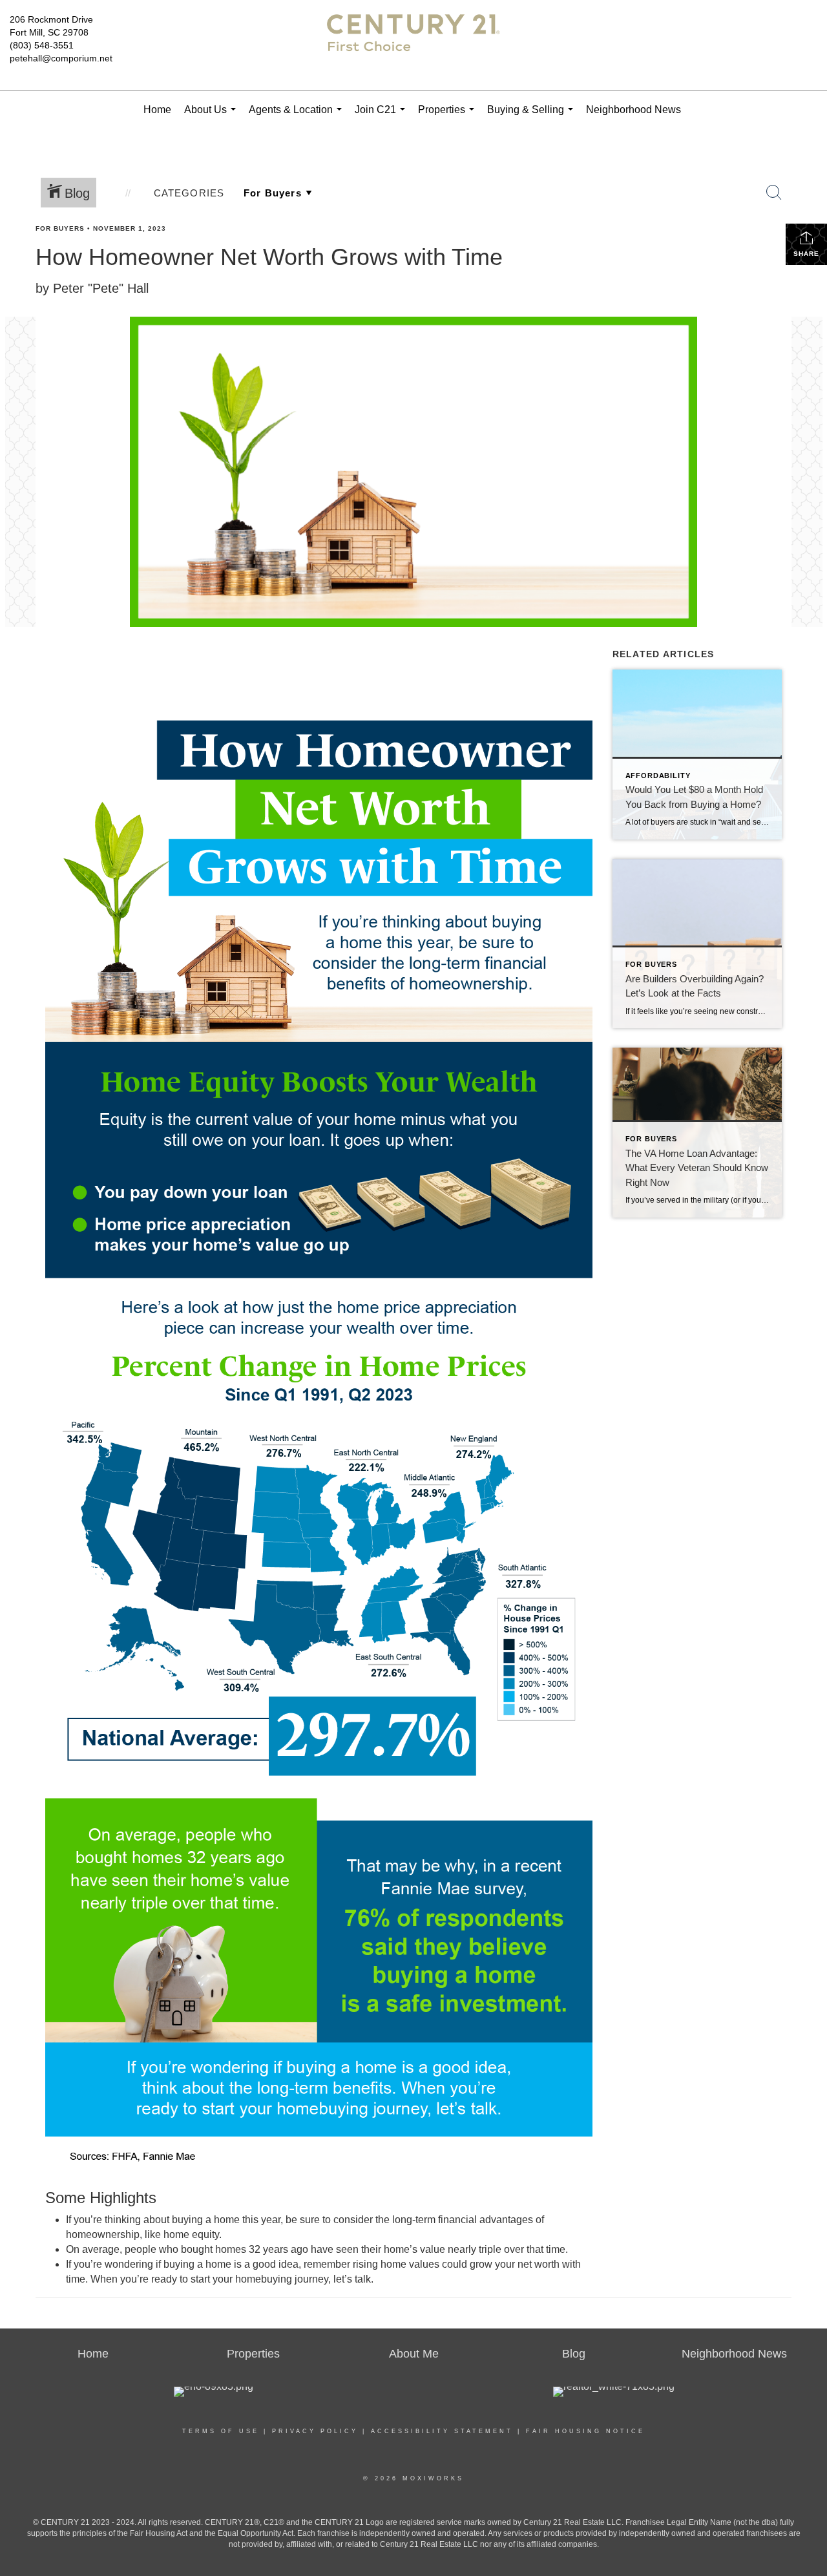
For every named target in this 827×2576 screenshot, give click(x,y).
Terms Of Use (221, 2431)
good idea (276, 2264)
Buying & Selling (533, 117)
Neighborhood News (633, 110)
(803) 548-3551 (42, 45)
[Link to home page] (414, 45)
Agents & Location (298, 117)
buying (179, 2264)
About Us (213, 117)
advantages (506, 2220)
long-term (414, 2220)
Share (806, 254)
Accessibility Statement (442, 2431)
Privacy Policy (315, 2431)
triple (490, 2249)
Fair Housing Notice (585, 2431)
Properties (449, 117)
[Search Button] (774, 193)
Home (157, 110)
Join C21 (382, 117)
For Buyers (60, 228)
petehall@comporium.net (61, 58)
